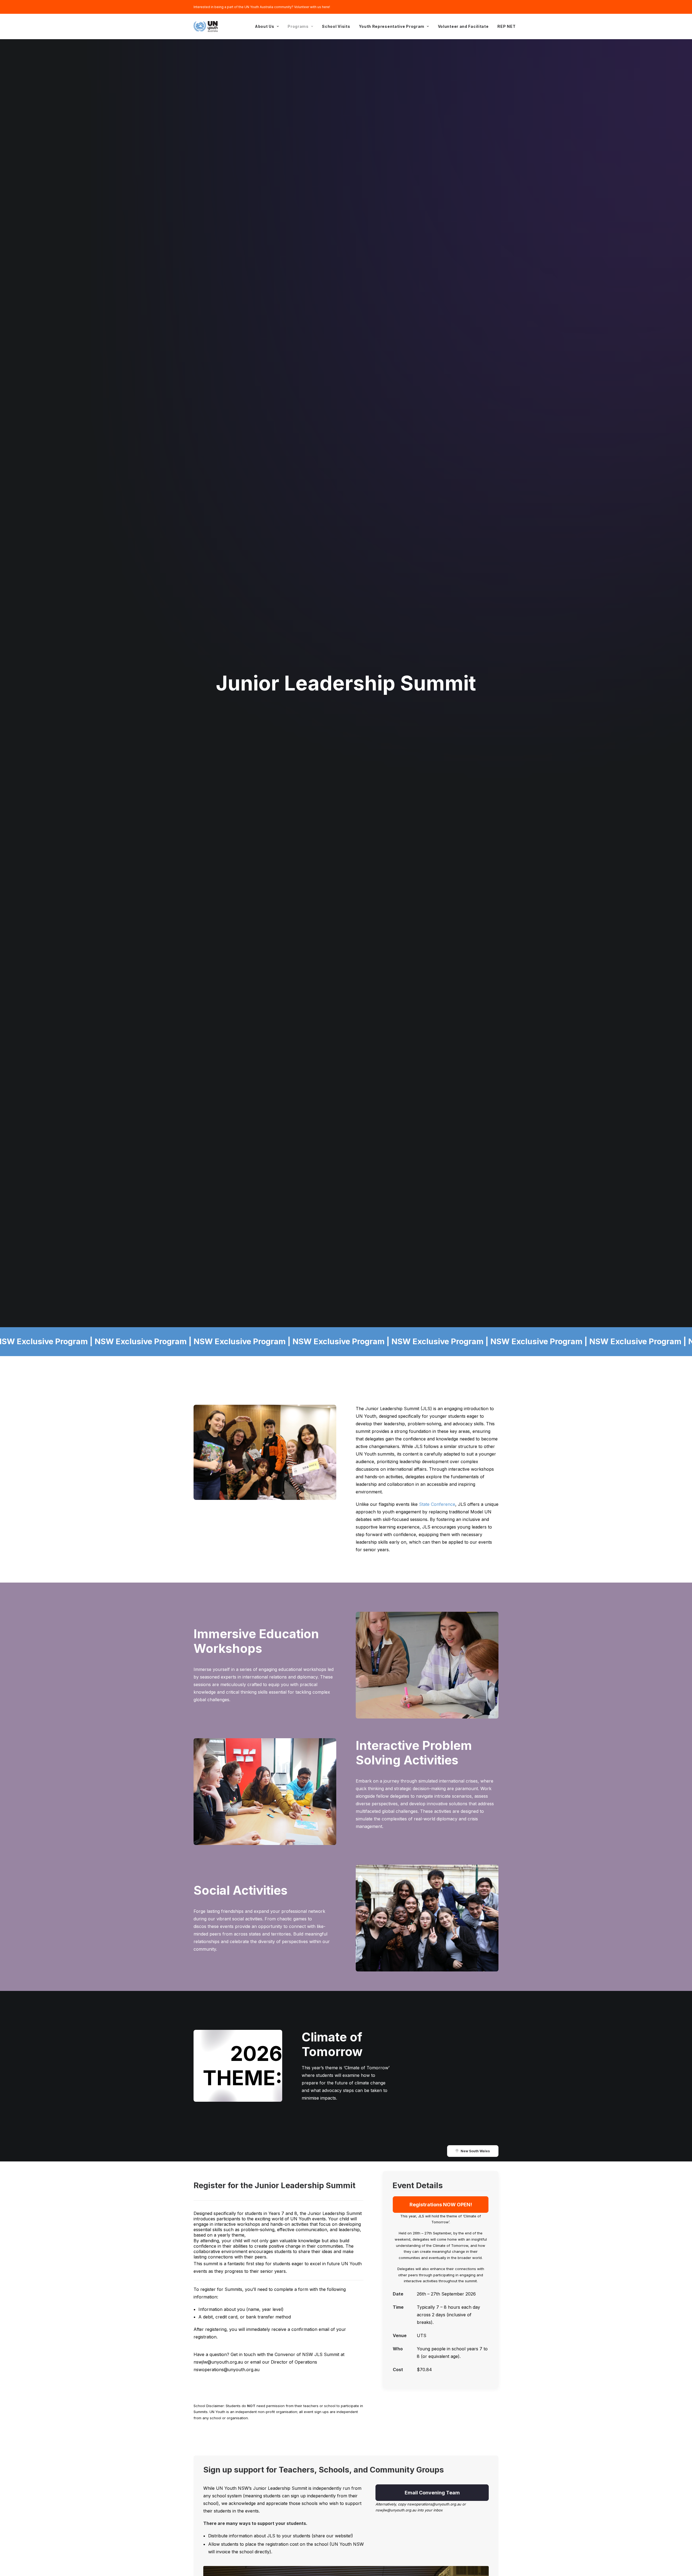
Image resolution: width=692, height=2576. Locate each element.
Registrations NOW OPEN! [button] (441, 2205)
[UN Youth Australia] (206, 26)
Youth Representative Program (392, 26)
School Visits (336, 26)
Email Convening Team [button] (432, 2493)
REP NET (506, 26)
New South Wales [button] (475, 2151)
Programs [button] (298, 26)
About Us (265, 26)
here (326, 7)
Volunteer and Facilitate (463, 26)
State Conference (437, 1504)
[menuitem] (267, 26)
